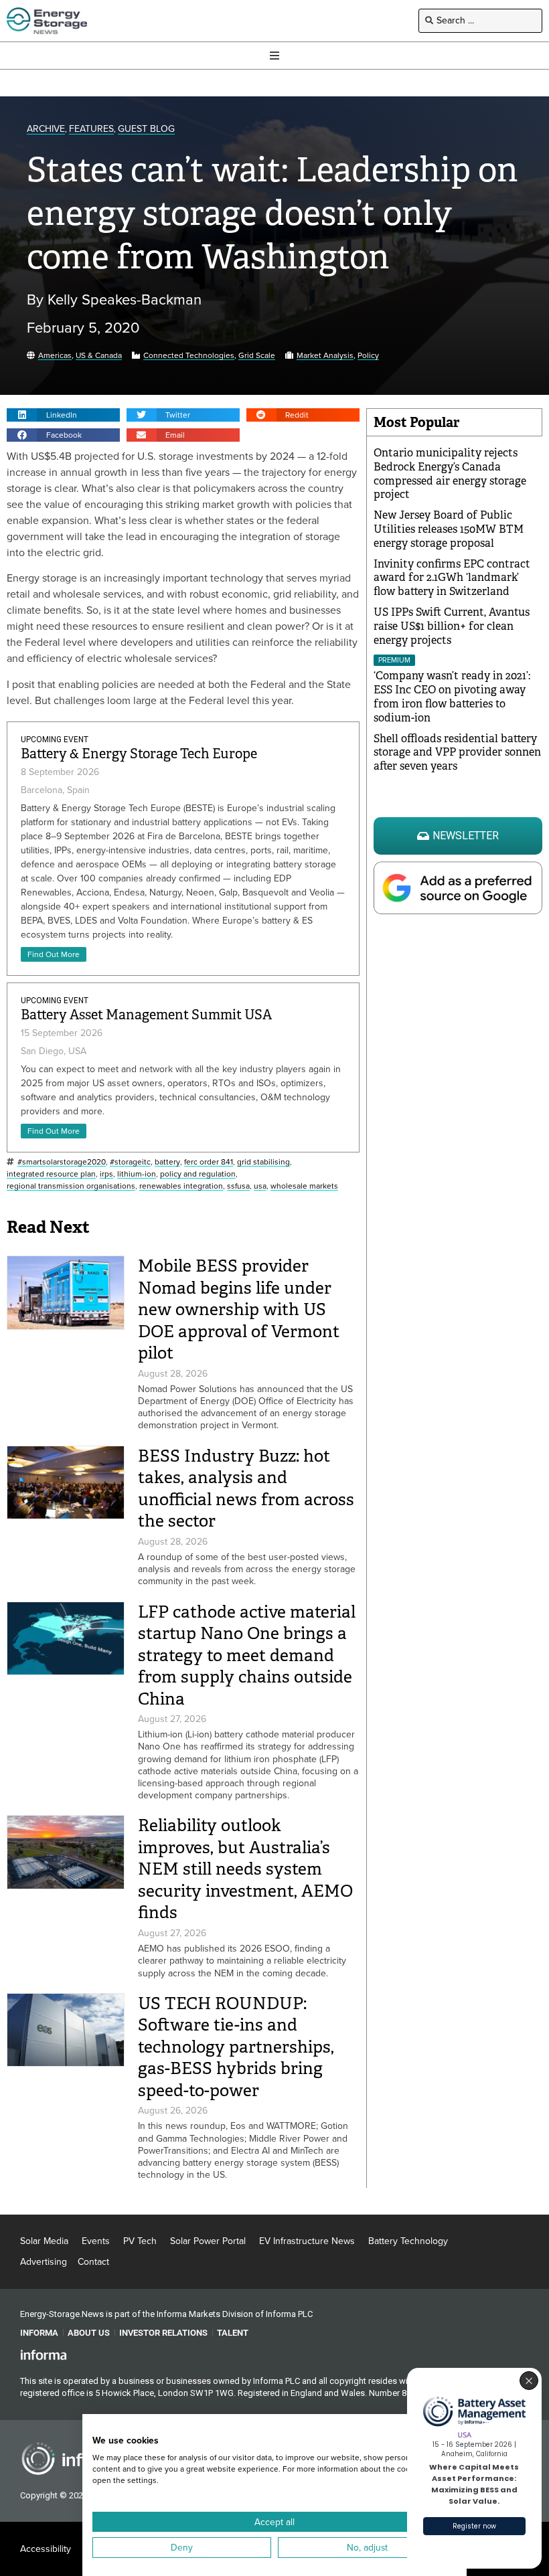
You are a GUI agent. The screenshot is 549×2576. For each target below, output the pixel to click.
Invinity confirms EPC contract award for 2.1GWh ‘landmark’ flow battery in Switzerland (452, 578)
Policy (368, 356)
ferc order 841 (209, 1162)
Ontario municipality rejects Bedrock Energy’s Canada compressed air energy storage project (450, 474)
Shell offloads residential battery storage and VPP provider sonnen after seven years (457, 753)
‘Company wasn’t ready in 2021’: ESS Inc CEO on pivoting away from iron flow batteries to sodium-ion (452, 696)
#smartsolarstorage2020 (62, 1162)
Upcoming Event (55, 740)
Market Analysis (325, 356)
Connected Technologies (189, 356)
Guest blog (146, 130)
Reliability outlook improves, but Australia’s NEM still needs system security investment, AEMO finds (245, 1869)
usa (260, 1186)
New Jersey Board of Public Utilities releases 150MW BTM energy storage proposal (449, 529)
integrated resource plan (51, 1174)
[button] (63, 415)
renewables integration (181, 1186)
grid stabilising (263, 1162)
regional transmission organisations (71, 1186)
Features (91, 130)
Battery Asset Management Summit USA (146, 1015)
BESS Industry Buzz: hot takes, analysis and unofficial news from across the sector (246, 1489)
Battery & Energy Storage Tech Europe (139, 754)
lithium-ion (137, 1174)
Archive (46, 130)
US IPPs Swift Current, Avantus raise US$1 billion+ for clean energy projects (452, 626)
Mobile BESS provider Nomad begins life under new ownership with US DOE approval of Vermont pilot (239, 1309)
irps (106, 1174)
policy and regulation (198, 1174)
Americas (55, 356)
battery (167, 1162)
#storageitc (130, 1162)
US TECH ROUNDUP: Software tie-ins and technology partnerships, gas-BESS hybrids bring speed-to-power (236, 2047)
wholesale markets (304, 1186)
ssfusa (238, 1186)
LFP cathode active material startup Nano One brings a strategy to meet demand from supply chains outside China (247, 1655)
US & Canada (99, 356)
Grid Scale (257, 356)
